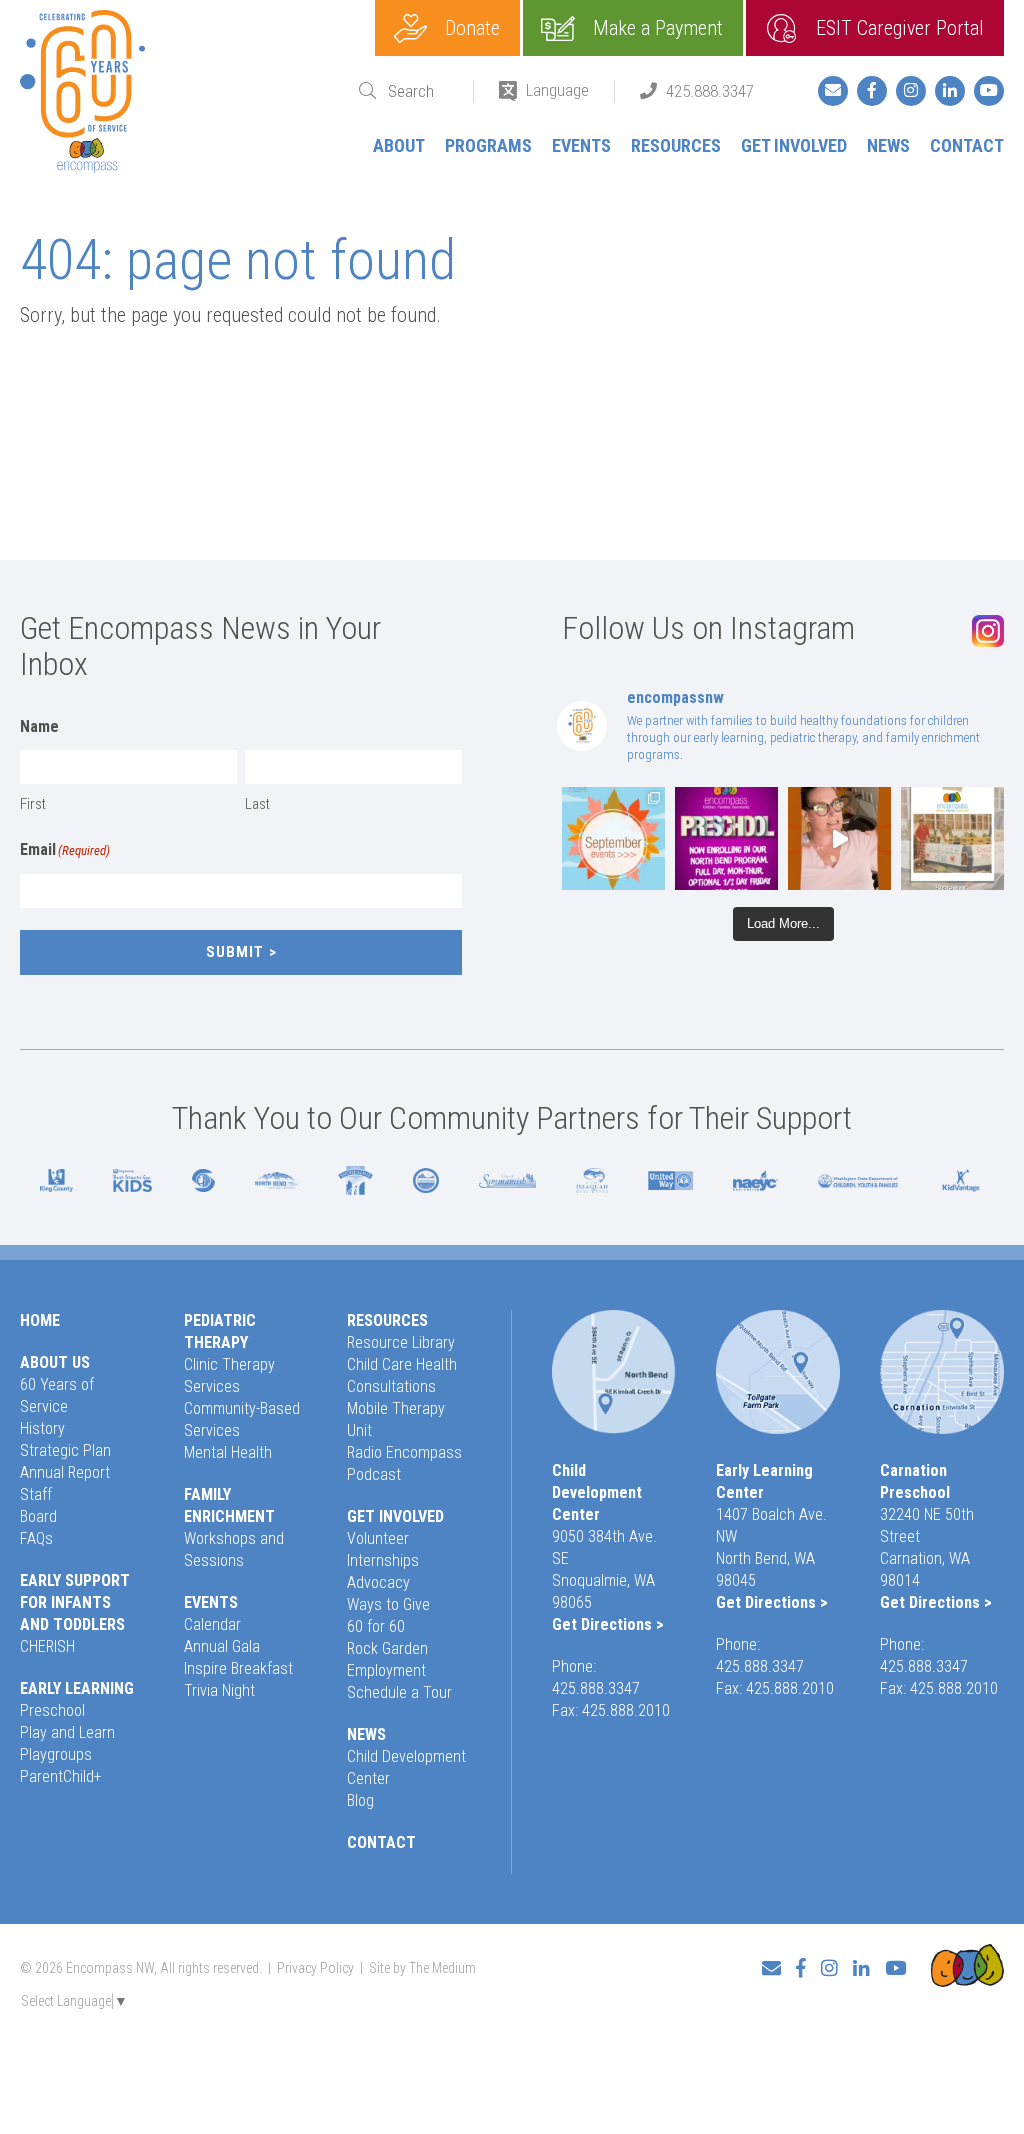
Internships (383, 1560)
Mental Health (228, 1452)
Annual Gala (222, 1646)
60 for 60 (376, 1626)
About (399, 145)
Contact (967, 145)
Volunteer (378, 1538)
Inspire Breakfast (238, 1668)
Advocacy (378, 1582)
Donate (472, 28)
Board (38, 1516)
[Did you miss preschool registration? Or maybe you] (726, 838)
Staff (36, 1494)
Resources (676, 145)
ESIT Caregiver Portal (900, 28)
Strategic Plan (65, 1450)
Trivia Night (219, 1690)
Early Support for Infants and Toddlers (75, 1602)
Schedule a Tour (399, 1692)
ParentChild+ (61, 1776)
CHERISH (47, 1646)
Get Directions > (608, 1624)
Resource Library (401, 1342)
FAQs (36, 1538)
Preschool (52, 1710)
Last (257, 804)
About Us (55, 1362)
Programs (488, 145)
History (42, 1428)
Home (40, 1320)
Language (557, 90)
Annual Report (65, 1472)
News (888, 145)
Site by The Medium (422, 1968)
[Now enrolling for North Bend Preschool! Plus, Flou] (613, 838)
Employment (386, 1670)
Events (581, 145)
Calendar (212, 1624)
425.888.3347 (710, 91)
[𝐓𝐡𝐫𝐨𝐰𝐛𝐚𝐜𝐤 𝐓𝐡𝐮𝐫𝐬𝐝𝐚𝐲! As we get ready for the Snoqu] (952, 838)
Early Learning (77, 1688)
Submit (235, 952)
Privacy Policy (315, 1968)
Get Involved (794, 145)
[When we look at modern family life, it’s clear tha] (839, 838)
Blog (360, 1800)
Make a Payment (658, 28)
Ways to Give (388, 1604)
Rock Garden (387, 1648)
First (33, 804)
